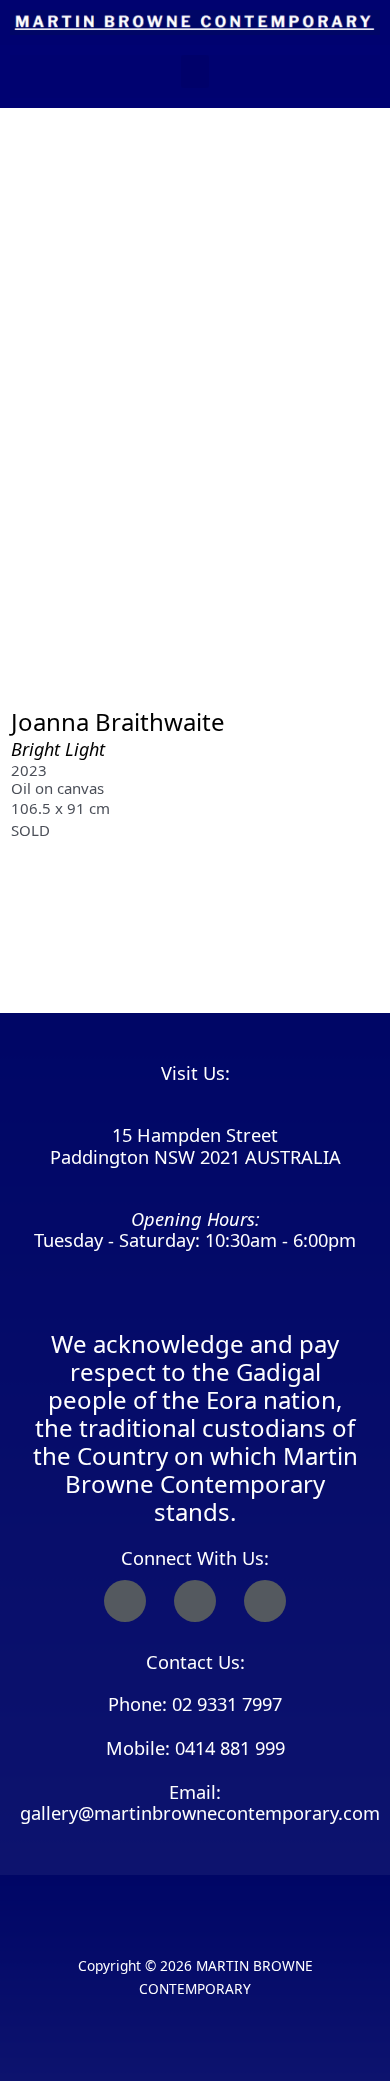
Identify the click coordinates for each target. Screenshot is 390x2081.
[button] (195, 71)
